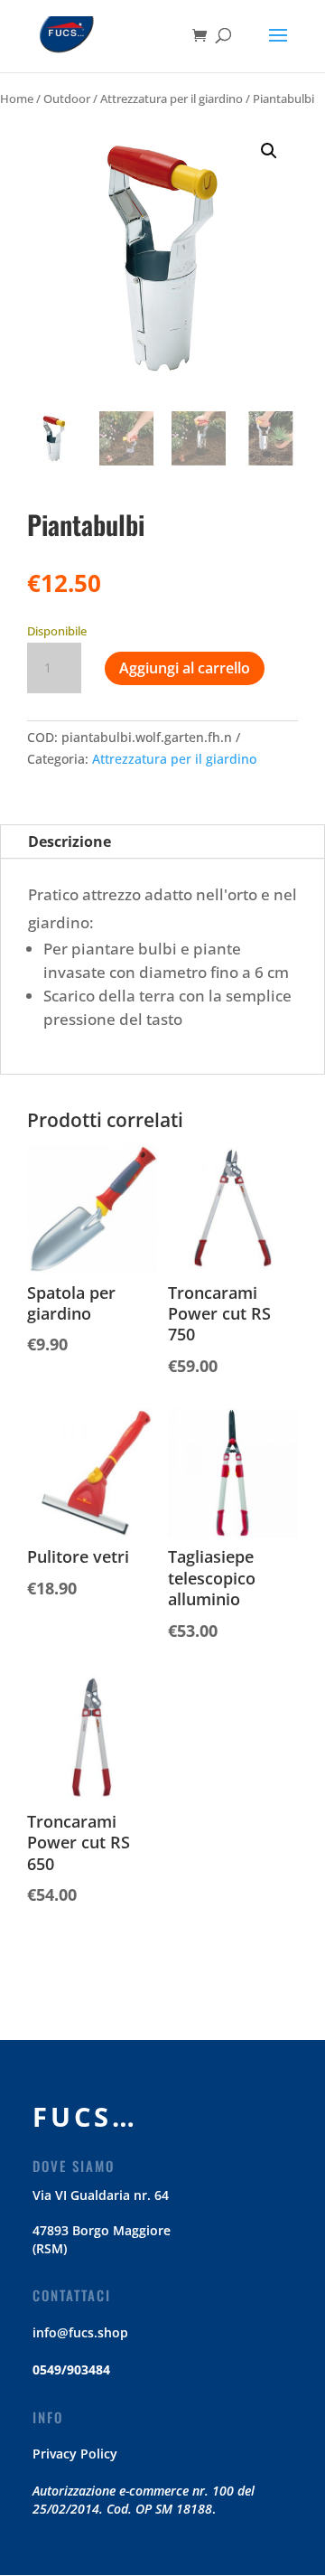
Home (17, 99)
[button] (269, 151)
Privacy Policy (75, 2454)
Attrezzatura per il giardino (172, 99)
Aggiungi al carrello (185, 668)
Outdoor (67, 99)
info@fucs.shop (80, 2332)
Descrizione (70, 841)
